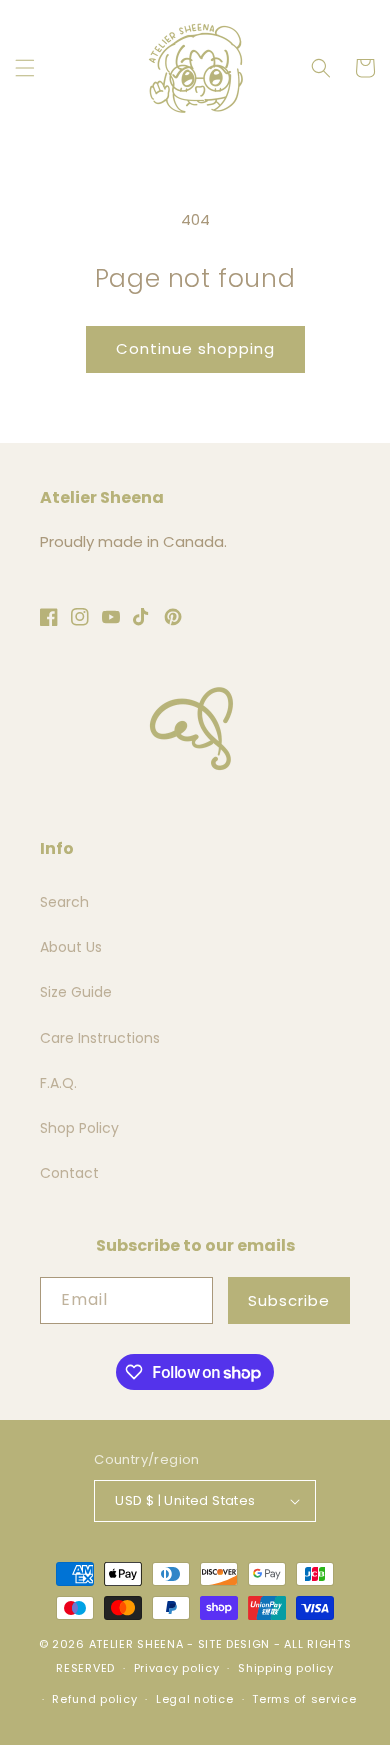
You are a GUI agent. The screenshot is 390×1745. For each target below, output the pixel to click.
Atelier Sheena (136, 1644)
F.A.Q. (58, 1083)
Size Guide (76, 992)
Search (64, 902)
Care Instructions (100, 1038)
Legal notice (194, 1699)
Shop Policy (79, 1128)
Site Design (234, 1644)
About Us (71, 947)
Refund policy (94, 1699)
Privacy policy (177, 1668)
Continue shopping (195, 348)
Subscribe (289, 1300)
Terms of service (304, 1699)
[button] (25, 68)
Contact (69, 1173)
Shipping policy (286, 1668)
